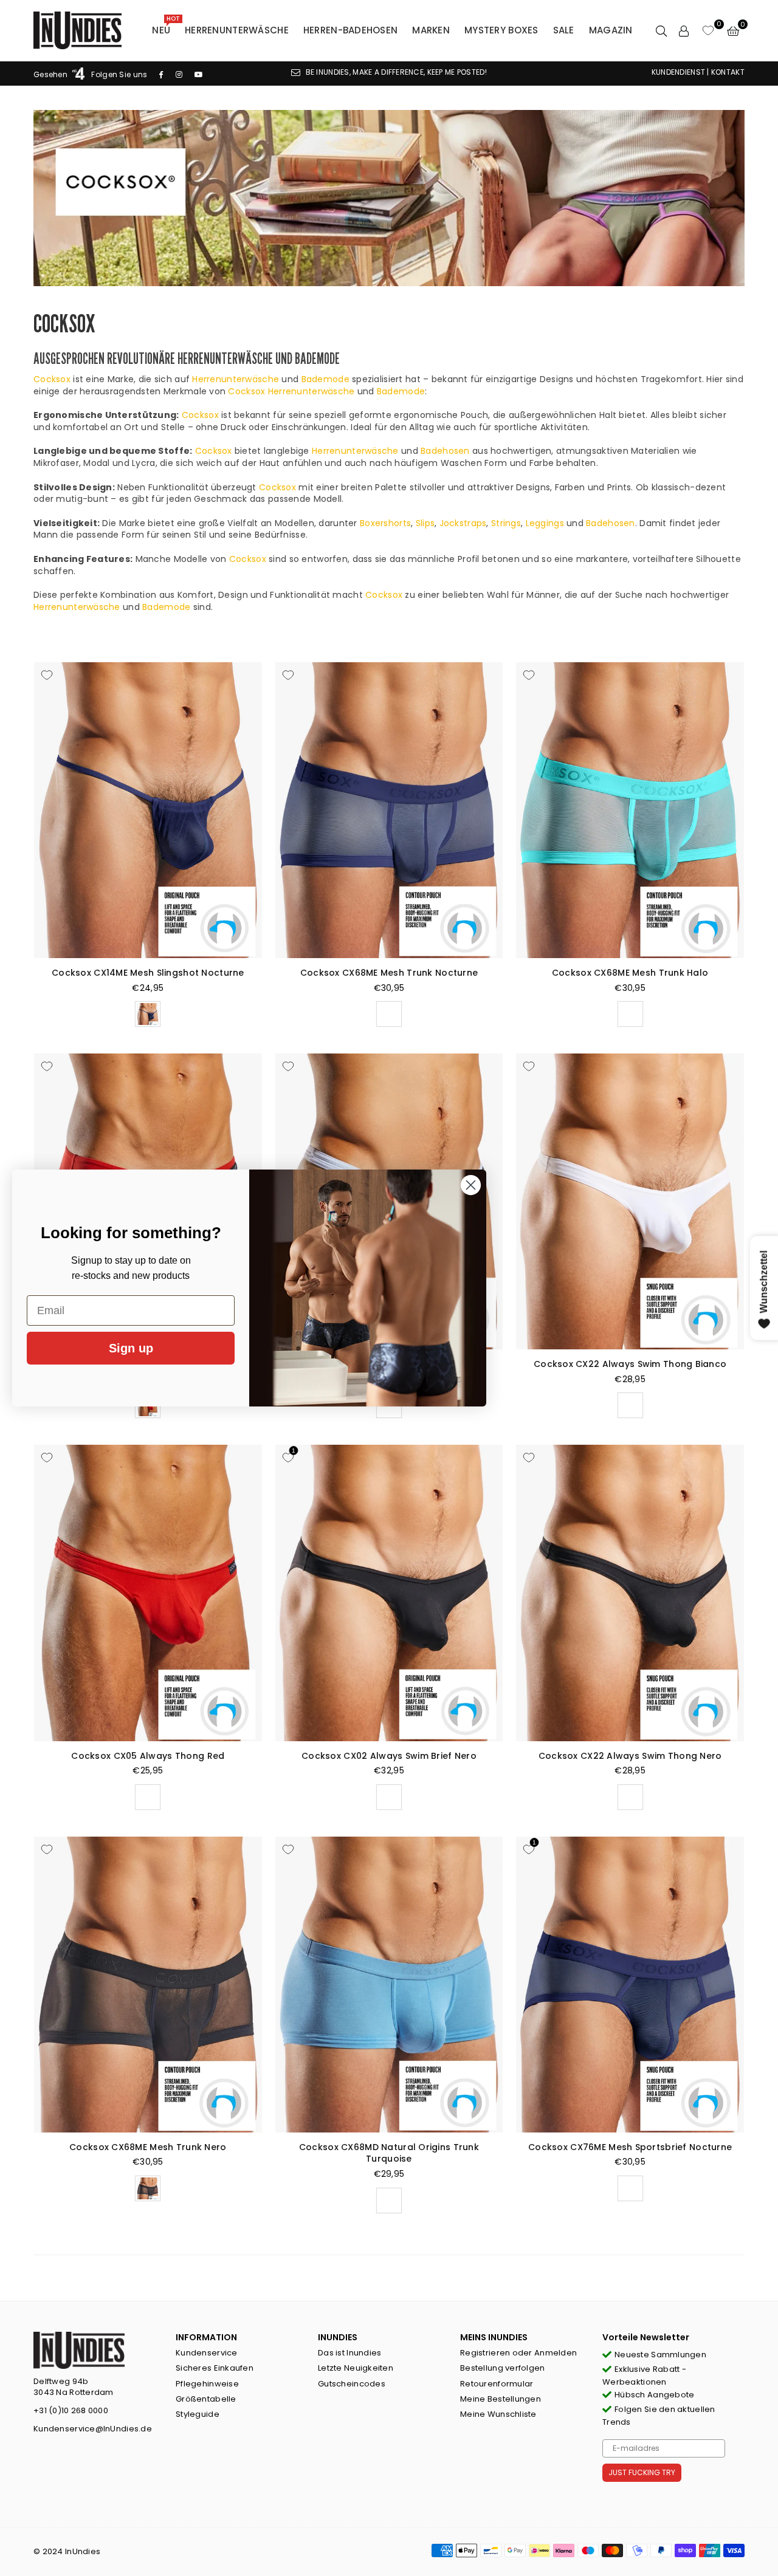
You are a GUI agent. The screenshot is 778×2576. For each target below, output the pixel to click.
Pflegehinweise (207, 2384)
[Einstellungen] (684, 30)
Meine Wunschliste (498, 2414)
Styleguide (198, 2414)
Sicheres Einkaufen (215, 2368)
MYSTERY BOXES (501, 30)
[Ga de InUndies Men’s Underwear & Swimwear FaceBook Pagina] (161, 74)
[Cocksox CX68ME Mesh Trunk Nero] (148, 1985)
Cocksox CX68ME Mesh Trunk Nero (148, 2147)
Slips (425, 523)
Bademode (325, 379)
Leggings (545, 523)
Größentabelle (206, 2399)
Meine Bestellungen (501, 2399)
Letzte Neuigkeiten (356, 2368)
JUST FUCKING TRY (642, 2472)
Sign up (131, 1348)
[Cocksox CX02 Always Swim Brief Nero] (389, 1593)
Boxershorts (385, 523)
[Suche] (661, 30)
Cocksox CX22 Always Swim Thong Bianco (630, 1364)
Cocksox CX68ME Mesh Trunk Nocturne (389, 973)
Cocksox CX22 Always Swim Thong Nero (630, 1756)
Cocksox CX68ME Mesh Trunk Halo (630, 973)
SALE (564, 30)
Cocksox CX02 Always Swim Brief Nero (389, 1756)
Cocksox (52, 379)
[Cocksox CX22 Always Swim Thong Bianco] (630, 1201)
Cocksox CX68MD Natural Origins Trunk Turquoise (389, 2153)
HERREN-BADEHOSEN (350, 30)
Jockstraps (463, 523)
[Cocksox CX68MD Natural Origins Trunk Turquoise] (389, 1985)
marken (431, 30)
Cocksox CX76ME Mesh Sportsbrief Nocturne (630, 2147)
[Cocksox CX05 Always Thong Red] (148, 1593)
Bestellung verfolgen (503, 2368)
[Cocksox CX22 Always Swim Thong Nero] (630, 1593)
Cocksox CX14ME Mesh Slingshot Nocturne (148, 973)
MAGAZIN (611, 30)
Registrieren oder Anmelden (518, 2353)
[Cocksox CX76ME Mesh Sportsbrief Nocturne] (630, 1985)
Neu (166, 27)
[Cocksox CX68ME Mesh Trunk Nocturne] (389, 810)
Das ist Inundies (349, 2353)
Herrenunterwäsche (237, 30)
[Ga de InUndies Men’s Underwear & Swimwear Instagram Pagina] (179, 74)
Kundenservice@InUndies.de (93, 2429)
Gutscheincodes (352, 2384)
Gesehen (51, 74)
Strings (506, 523)
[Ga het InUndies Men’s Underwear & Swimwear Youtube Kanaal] (199, 74)
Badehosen (445, 451)
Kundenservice (207, 2353)
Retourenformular (497, 2384)
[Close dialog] (471, 1185)
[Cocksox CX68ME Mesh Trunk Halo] (630, 810)
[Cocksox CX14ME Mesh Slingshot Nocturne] (148, 810)
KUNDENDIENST (678, 72)
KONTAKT (728, 72)
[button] (733, 30)
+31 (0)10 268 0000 (71, 2410)
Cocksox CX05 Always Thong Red (148, 1756)
